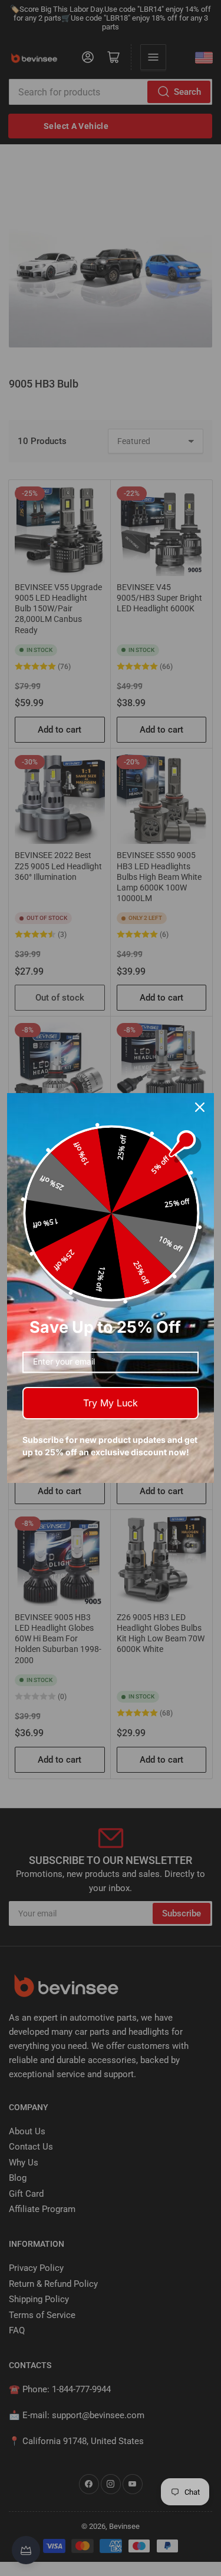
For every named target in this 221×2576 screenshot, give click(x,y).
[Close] (200, 1107)
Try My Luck (111, 1403)
